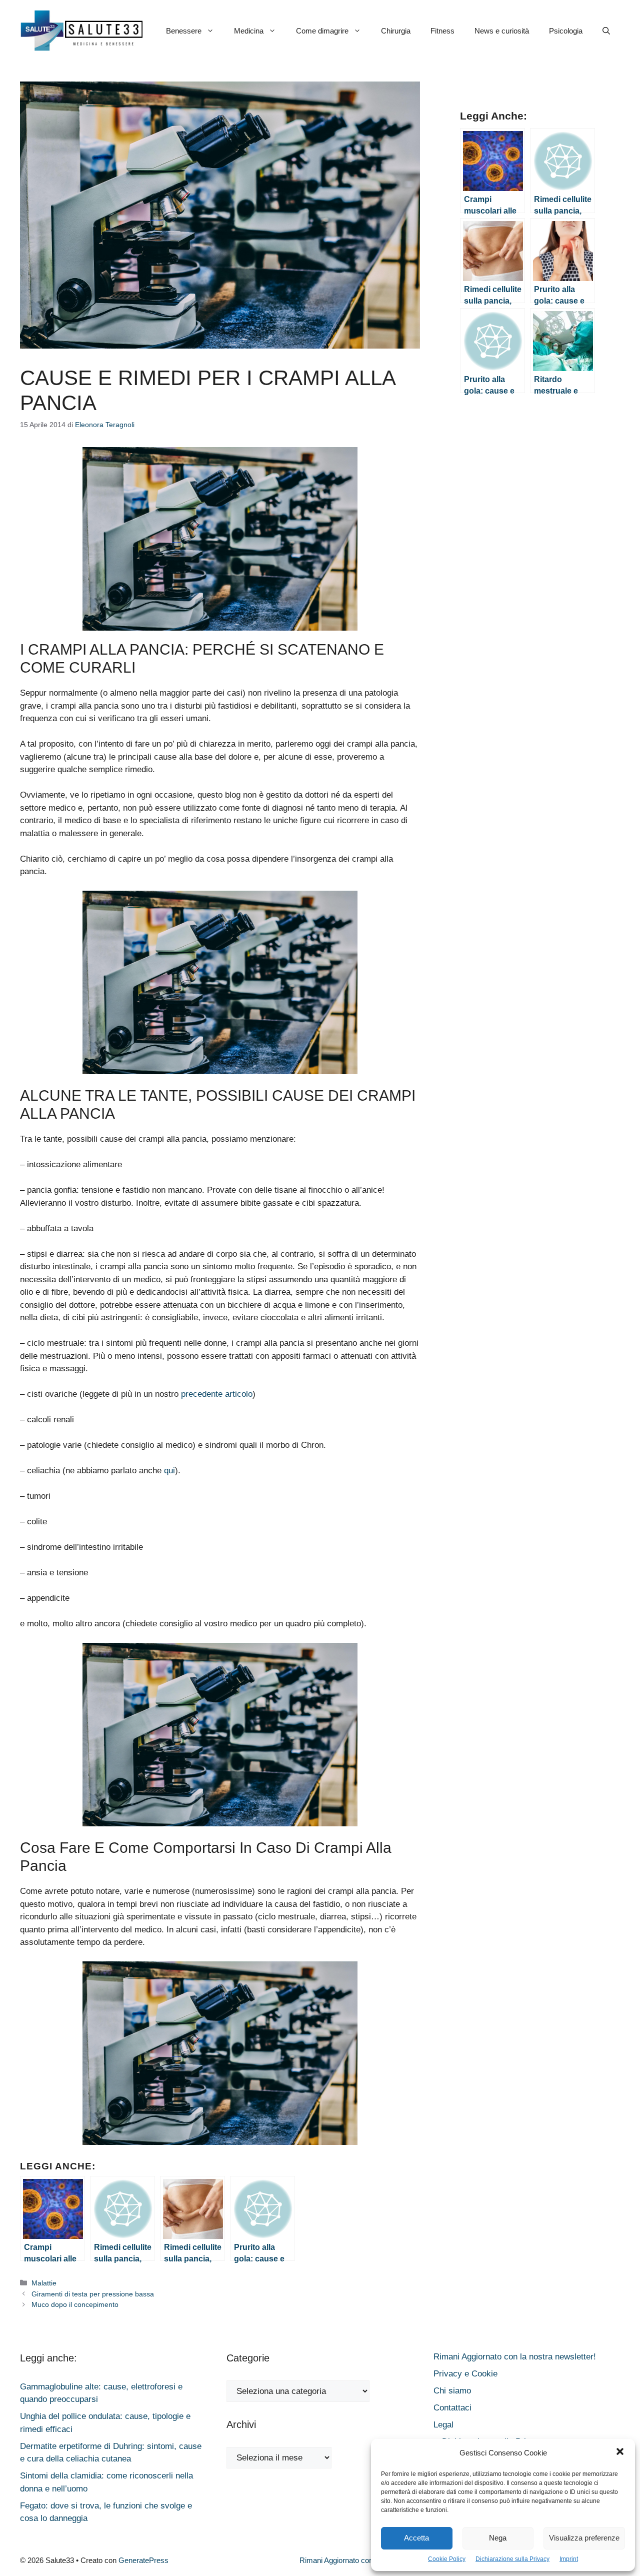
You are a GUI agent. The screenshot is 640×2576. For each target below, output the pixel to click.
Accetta (416, 2538)
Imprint (569, 2559)
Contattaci (452, 2408)
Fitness (442, 31)
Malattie (44, 2283)
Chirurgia (396, 31)
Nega (498, 2538)
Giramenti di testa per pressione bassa (93, 2294)
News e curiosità (502, 31)
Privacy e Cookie (465, 2374)
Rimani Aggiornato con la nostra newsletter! (515, 2357)
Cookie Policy (447, 2559)
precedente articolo (217, 1394)
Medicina (249, 31)
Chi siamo (452, 2391)
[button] (620, 2453)
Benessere (184, 31)
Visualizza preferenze (584, 2538)
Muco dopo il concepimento (75, 2304)
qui (169, 1471)
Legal (443, 2425)
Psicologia (566, 31)
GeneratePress (143, 2560)
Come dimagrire (322, 31)
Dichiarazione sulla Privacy (512, 2559)
